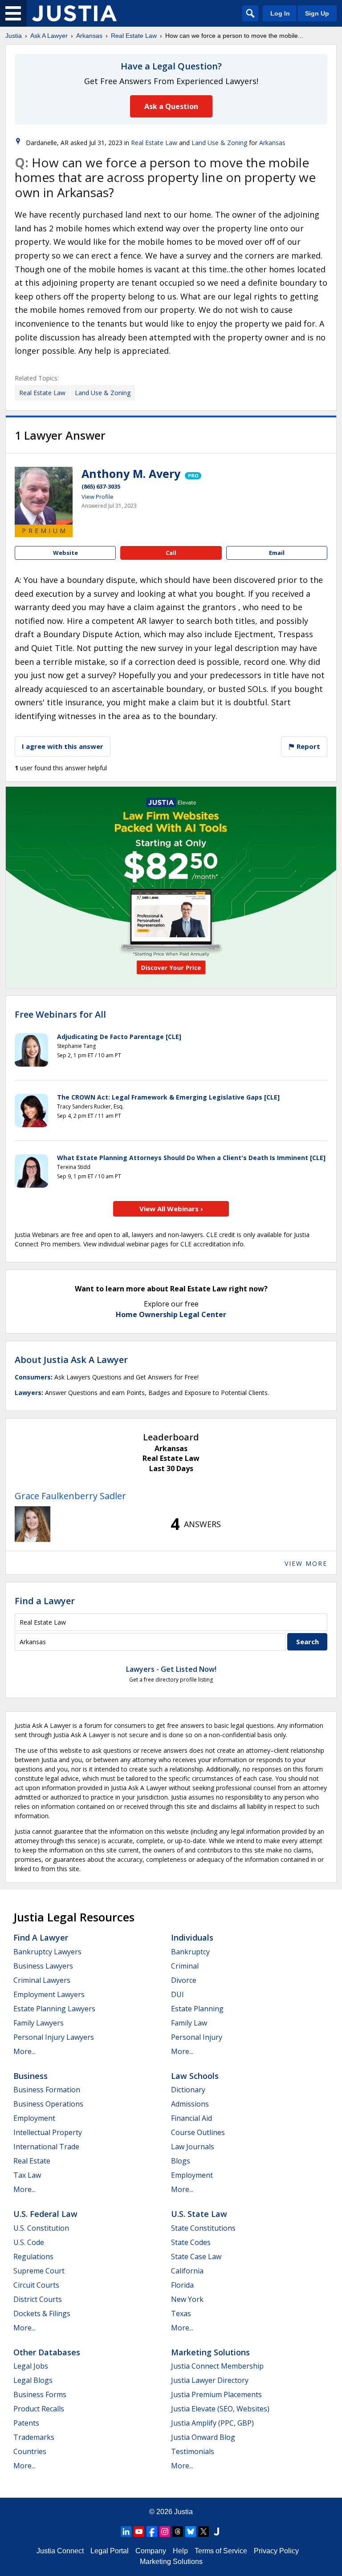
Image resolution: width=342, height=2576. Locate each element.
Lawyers (28, 1393)
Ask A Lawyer (49, 36)
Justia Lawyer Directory (210, 2380)
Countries (30, 2451)
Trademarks (34, 2437)
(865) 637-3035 (101, 486)
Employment (34, 2118)
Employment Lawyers (49, 1994)
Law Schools (195, 2076)
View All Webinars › (171, 1209)
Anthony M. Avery (131, 473)
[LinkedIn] (126, 2532)
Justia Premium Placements (216, 2394)
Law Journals (193, 2147)
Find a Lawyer (45, 1601)
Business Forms (40, 2394)
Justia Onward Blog (203, 2437)
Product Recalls (39, 2409)
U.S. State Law (199, 2214)
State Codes (191, 2242)
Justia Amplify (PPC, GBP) (212, 2423)
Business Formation (47, 2090)
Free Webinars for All (60, 1015)
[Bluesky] (191, 2532)
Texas (181, 2313)
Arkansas (89, 36)
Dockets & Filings (42, 2313)
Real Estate (32, 2161)
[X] (204, 2532)
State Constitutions (203, 2228)
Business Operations (48, 2104)
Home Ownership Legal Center (171, 1314)
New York (187, 2299)
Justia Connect (60, 2551)
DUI (177, 1994)
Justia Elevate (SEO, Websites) (220, 2409)
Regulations (33, 2257)
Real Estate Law (134, 36)
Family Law (189, 2023)
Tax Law (27, 2175)
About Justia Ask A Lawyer (71, 1360)
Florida (182, 2285)
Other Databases (47, 2352)
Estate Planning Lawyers (54, 2009)
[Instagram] (165, 2532)
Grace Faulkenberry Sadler (70, 1496)
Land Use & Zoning (219, 143)
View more (306, 1563)
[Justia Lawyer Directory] (216, 2532)
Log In (280, 13)
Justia (14, 36)
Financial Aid (191, 2118)
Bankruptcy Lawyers (47, 1952)
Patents (26, 2423)
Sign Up (317, 13)
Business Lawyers (43, 1966)
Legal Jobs (31, 2366)
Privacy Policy (276, 2551)
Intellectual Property (48, 2132)
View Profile (98, 497)
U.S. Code (29, 2242)
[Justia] (74, 13)
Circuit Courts (36, 2285)
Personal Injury (197, 2037)
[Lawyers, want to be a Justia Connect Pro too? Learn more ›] (192, 473)
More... (24, 2051)
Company (151, 2551)
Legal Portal (110, 2551)
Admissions (190, 2104)
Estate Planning (197, 2009)
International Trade (46, 2147)
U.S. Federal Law (45, 2214)
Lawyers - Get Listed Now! (171, 1669)
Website (65, 553)
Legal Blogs (33, 2380)
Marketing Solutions (210, 2352)
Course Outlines (198, 2132)
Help (180, 2551)
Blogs (181, 2161)
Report (307, 746)
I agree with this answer (63, 746)
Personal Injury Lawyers (54, 2037)
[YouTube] (139, 2532)
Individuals (192, 1937)
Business (31, 2076)
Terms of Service (221, 2551)
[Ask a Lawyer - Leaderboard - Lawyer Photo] (33, 1524)
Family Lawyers (39, 2023)
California (187, 2271)
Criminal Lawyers (42, 1980)
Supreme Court (39, 2271)
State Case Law (196, 2257)
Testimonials (193, 2451)
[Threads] (178, 2532)
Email (277, 553)
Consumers (33, 1377)
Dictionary (188, 2090)
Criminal (185, 1966)
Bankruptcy (190, 1952)
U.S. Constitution (41, 2228)
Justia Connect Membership (217, 2366)
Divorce (184, 1980)
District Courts (38, 2299)
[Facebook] (152, 2532)
